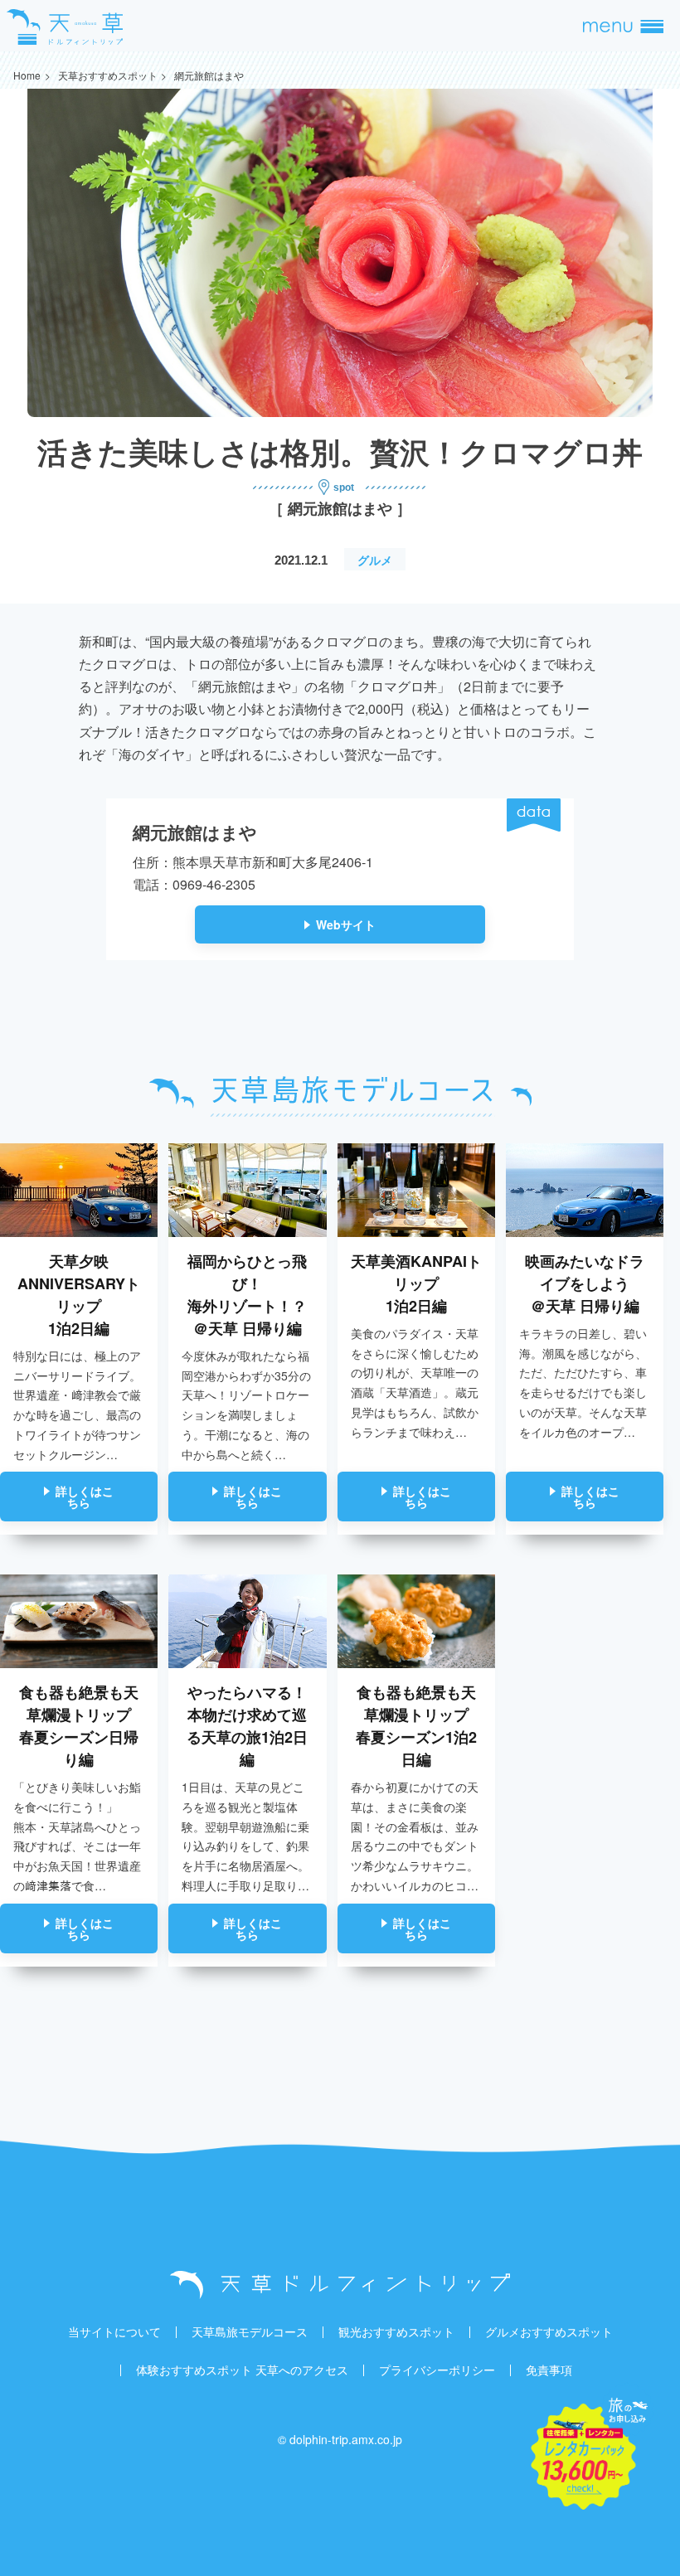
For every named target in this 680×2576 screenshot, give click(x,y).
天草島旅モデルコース (250, 2331)
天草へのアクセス (302, 2370)
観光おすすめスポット (396, 2331)
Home (27, 75)
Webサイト (346, 924)
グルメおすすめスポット (549, 2331)
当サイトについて (114, 2331)
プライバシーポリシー (437, 2370)
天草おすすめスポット (108, 75)
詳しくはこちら (85, 1497)
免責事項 (549, 2370)
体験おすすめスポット (194, 2370)
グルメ (375, 560)
